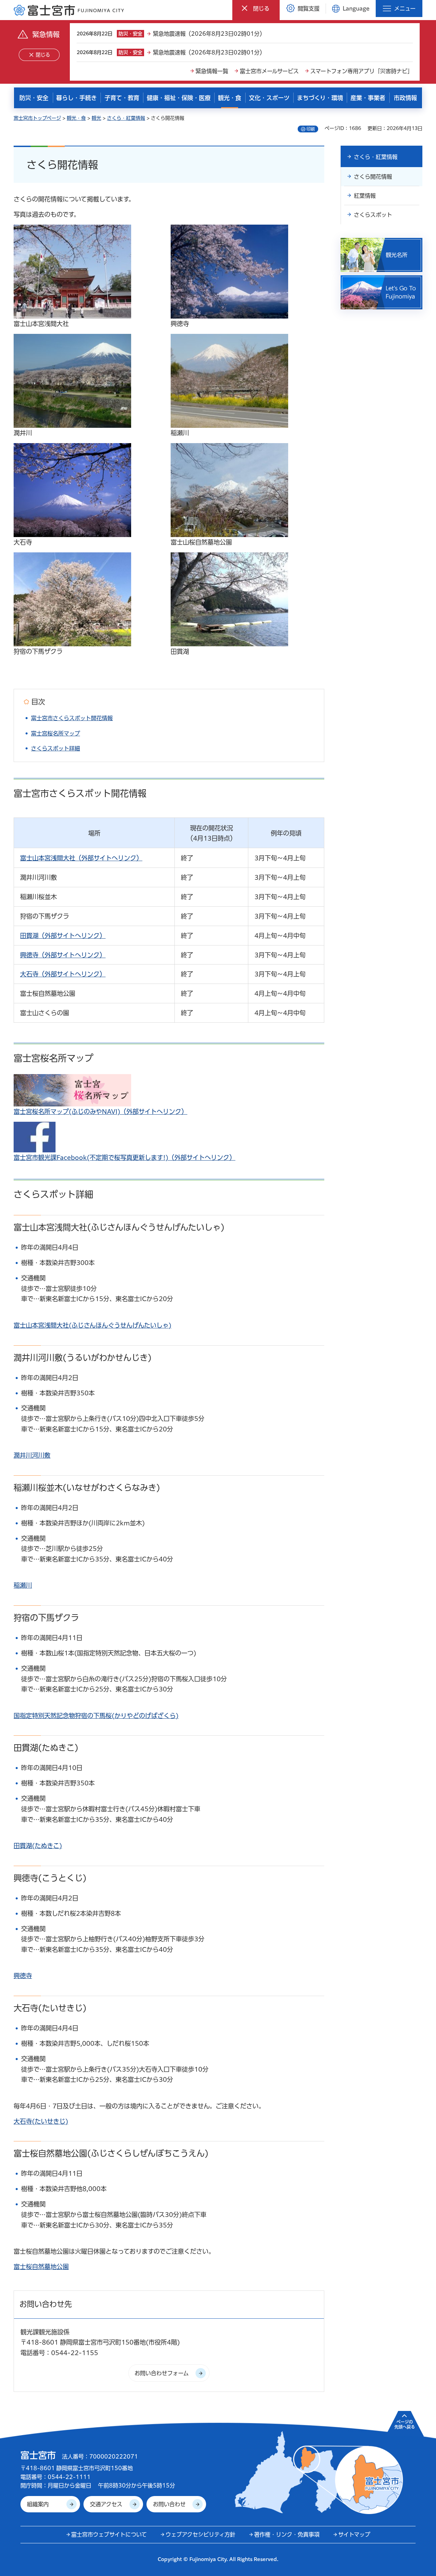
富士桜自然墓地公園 (41, 2267)
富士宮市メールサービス (269, 71)
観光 (96, 118)
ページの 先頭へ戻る (405, 2424)
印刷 (311, 129)
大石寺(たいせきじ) (41, 2121)
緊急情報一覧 (212, 71)
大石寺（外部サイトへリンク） (63, 974)
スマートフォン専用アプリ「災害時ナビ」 (362, 71)
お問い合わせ (169, 2504)
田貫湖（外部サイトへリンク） (63, 936)
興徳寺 (23, 1976)
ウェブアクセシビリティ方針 (200, 2534)
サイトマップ (354, 2534)
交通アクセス (106, 2504)
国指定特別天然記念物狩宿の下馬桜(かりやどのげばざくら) (96, 1716)
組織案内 (38, 2504)
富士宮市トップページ (37, 118)
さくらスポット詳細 (56, 748)
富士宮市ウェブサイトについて (109, 2534)
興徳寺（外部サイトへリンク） (63, 955)
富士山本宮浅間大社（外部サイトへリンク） (81, 858)
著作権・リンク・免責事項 (287, 2534)
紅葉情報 (365, 196)
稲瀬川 (23, 1585)
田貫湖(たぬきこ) (38, 1846)
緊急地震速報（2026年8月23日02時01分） (209, 34)
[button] (256, 8)
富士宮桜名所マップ (56, 733)
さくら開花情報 (373, 177)
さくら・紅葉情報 (126, 118)
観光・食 (76, 118)
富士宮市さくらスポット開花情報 (72, 718)
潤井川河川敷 (32, 1455)
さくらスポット (373, 215)
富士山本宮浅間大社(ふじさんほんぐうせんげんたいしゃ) (92, 1325)
